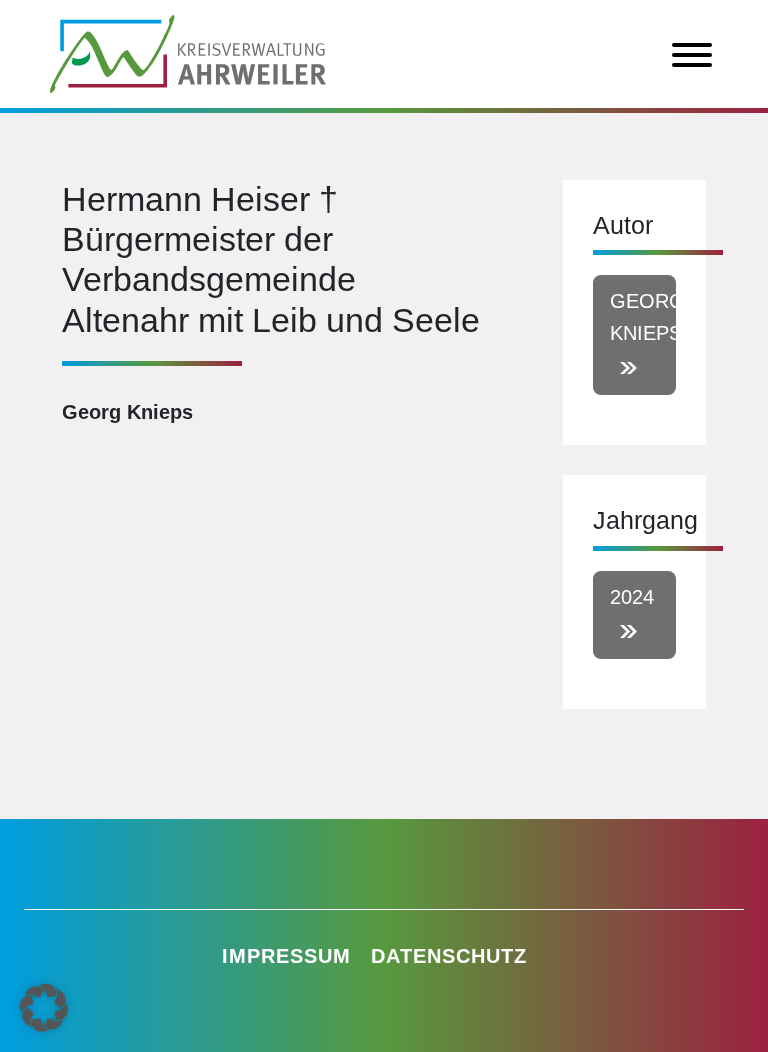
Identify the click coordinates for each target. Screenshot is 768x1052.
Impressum (286, 956)
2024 (632, 597)
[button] (44, 1008)
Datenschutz (449, 956)
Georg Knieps (643, 317)
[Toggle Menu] (692, 55)
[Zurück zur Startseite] (188, 52)
